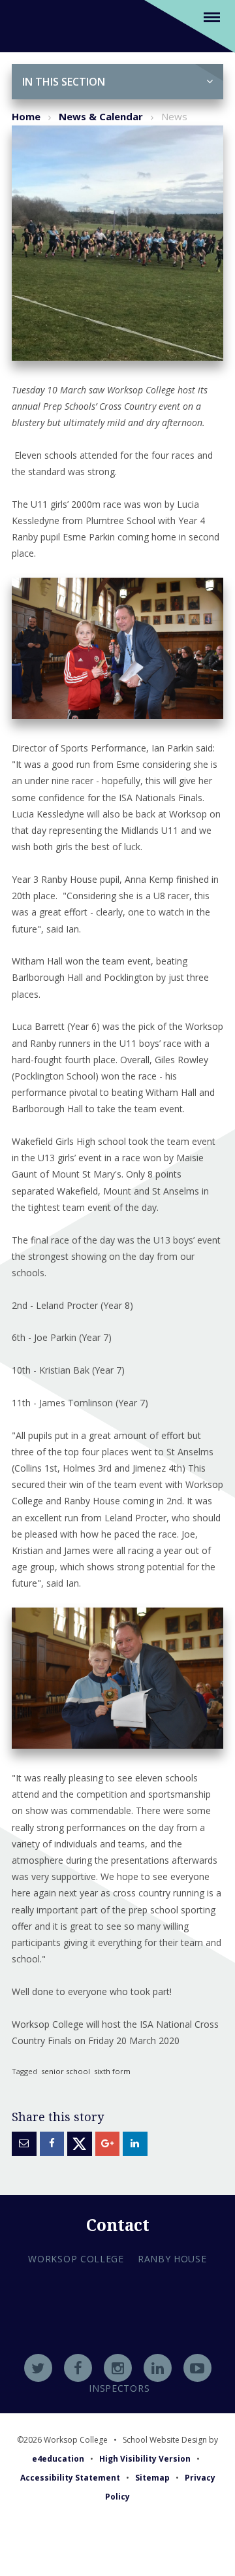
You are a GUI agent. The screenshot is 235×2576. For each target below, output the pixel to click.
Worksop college (76, 2259)
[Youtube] (197, 2368)
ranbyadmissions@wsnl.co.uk (117, 2336)
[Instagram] (118, 2368)
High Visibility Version (145, 2459)
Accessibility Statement (70, 2478)
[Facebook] (78, 2368)
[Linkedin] (158, 2368)
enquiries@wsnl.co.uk (118, 2353)
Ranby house (172, 2259)
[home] (28, 25)
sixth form (112, 2071)
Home (26, 116)
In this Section (64, 82)
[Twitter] (38, 2368)
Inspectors (119, 2388)
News (174, 116)
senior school (66, 2071)
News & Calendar (101, 116)
